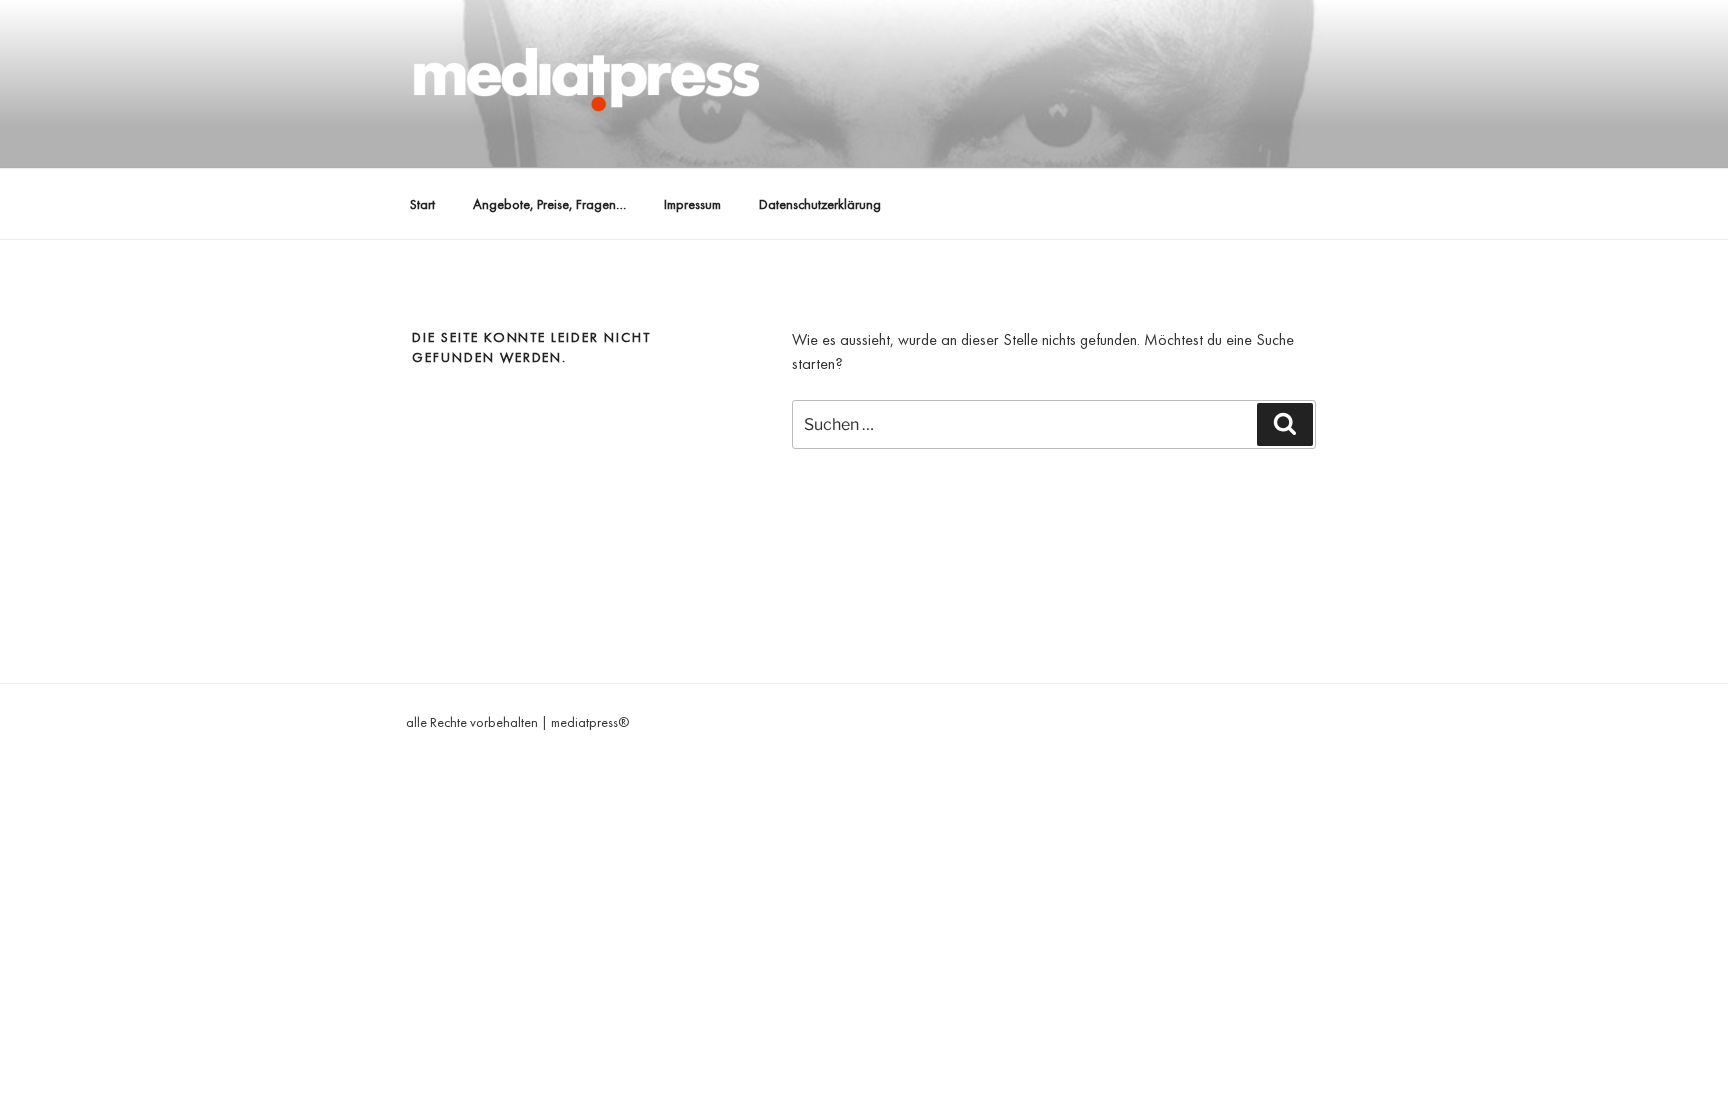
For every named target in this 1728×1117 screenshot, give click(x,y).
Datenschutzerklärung (820, 204)
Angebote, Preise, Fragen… (549, 204)
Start (422, 204)
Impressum (692, 204)
